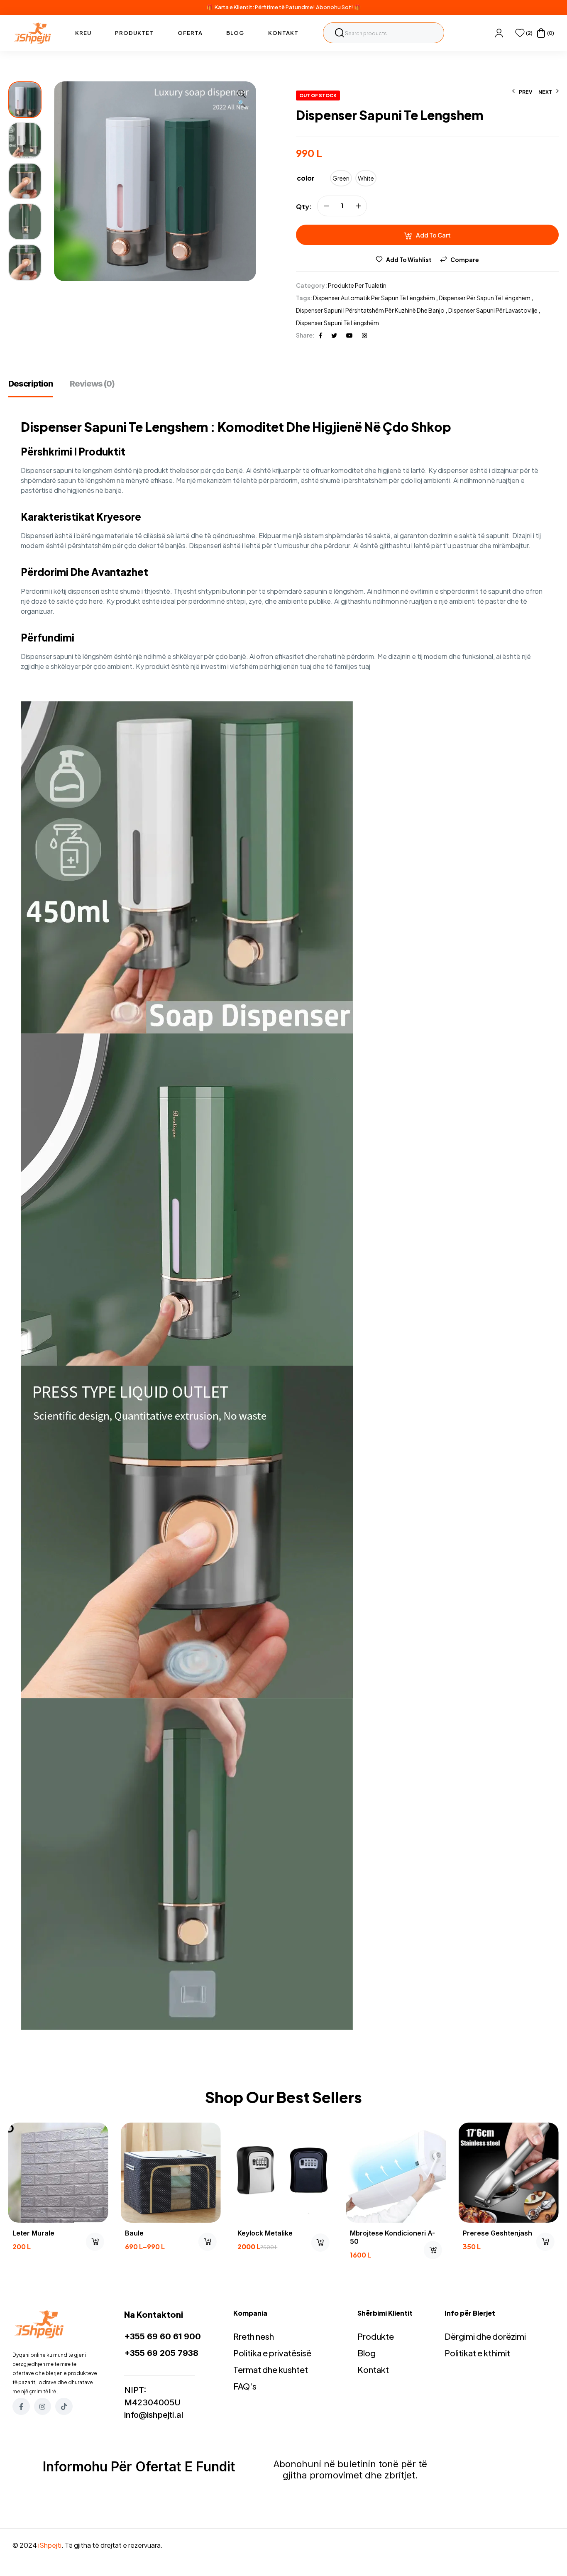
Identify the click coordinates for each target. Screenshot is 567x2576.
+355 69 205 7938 (161, 2353)
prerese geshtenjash (497, 2233)
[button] (242, 99)
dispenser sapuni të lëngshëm (337, 323)
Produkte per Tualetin (357, 285)
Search (340, 33)
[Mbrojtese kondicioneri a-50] (396, 2173)
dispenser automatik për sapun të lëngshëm (374, 298)
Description (31, 384)
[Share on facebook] (321, 335)
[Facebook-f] (21, 2407)
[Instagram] (43, 2407)
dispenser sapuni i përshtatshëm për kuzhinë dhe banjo (370, 310)
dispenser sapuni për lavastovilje (493, 310)
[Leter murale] (58, 2173)
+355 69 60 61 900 (163, 2336)
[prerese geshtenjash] (509, 2173)
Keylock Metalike (265, 2233)
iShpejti (50, 2545)
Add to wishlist (409, 260)
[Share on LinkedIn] (364, 335)
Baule (134, 2233)
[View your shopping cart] (541, 33)
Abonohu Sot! (335, 7)
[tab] (35, 388)
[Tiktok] (64, 2407)
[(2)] (520, 33)
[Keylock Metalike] (283, 2173)
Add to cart (433, 235)
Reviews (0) (92, 384)
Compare (465, 260)
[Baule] (171, 2173)
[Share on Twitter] (334, 335)
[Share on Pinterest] (349, 335)
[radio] (341, 178)
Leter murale (33, 2233)
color (306, 178)
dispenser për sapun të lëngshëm (485, 298)
